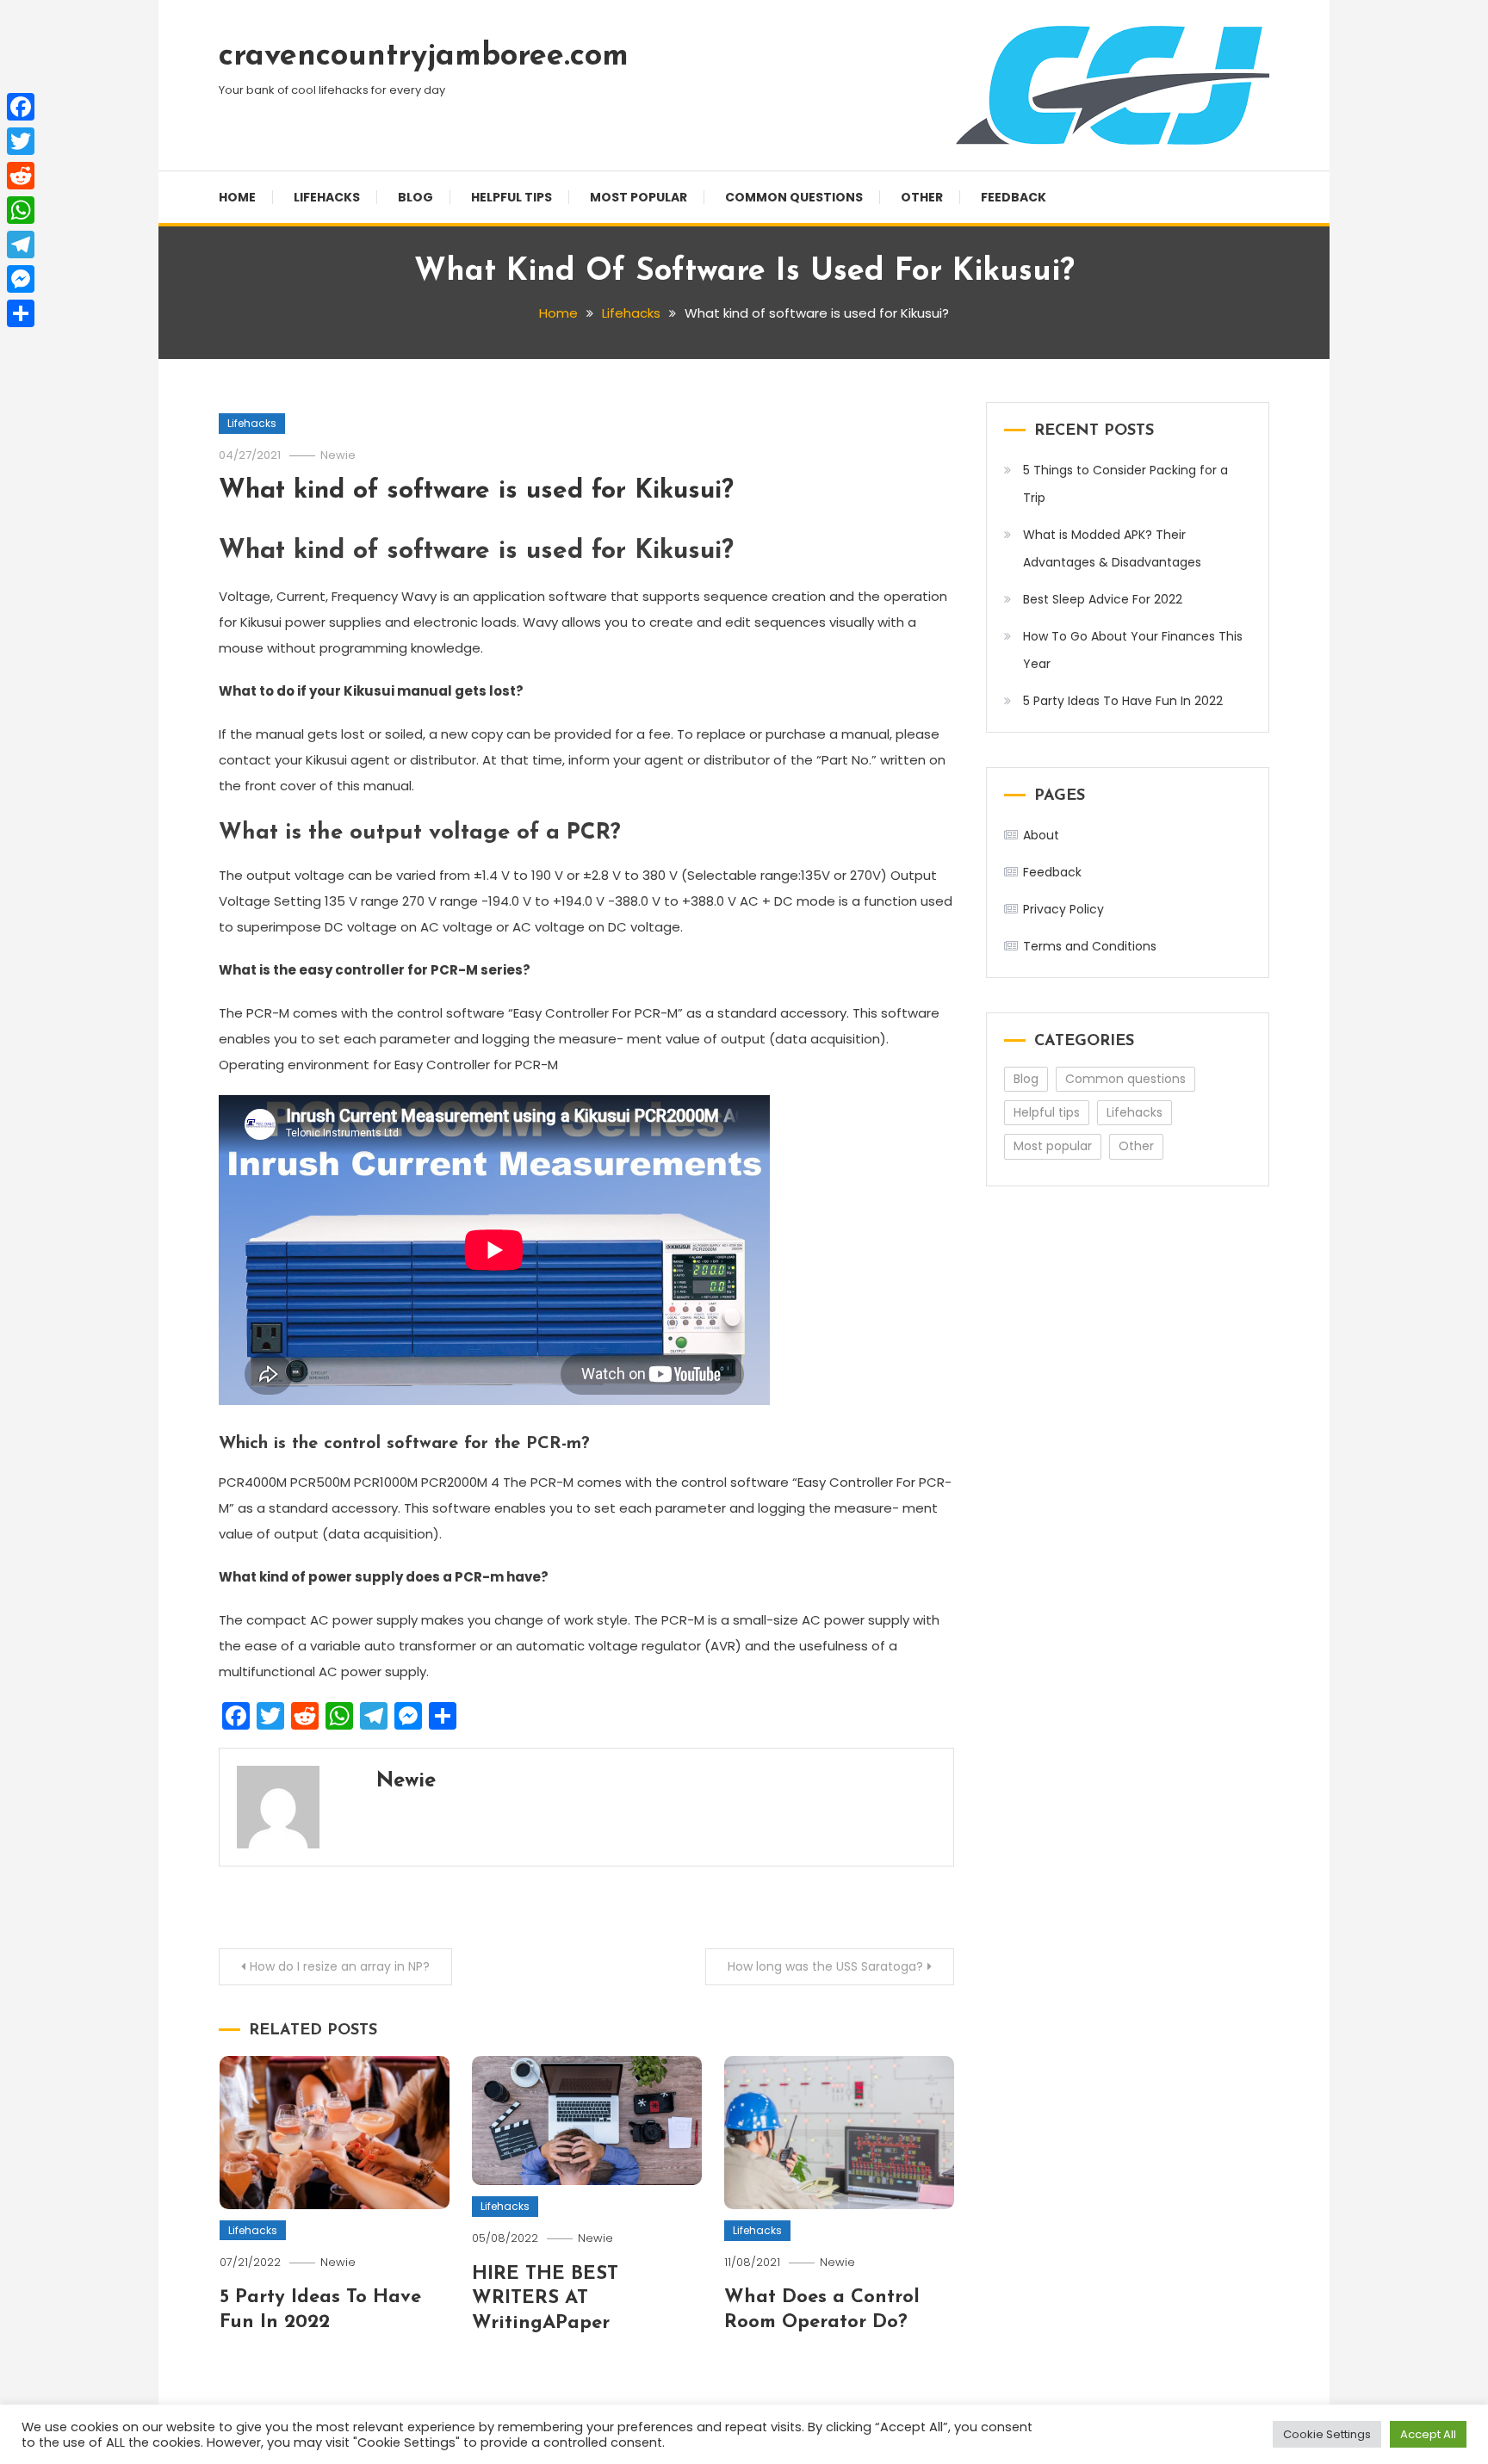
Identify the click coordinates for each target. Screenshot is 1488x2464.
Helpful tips (512, 197)
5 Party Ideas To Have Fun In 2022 (1123, 701)
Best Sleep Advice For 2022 (1103, 599)
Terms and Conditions (1090, 946)
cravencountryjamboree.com (424, 57)
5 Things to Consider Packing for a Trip (1125, 484)
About (1041, 835)
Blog (415, 197)
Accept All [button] (1428, 2434)
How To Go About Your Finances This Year (1133, 650)
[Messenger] (21, 279)
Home (237, 197)
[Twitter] (21, 141)
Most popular (639, 197)
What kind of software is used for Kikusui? (476, 491)
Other (922, 197)
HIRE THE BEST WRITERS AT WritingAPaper (545, 2299)
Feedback (1014, 197)
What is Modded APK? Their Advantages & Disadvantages (1112, 548)
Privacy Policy (1063, 909)
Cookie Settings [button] (1327, 2434)
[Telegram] (21, 245)
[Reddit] (21, 176)
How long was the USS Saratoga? (825, 1966)
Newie (338, 455)
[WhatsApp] (21, 210)
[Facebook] (21, 107)
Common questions (794, 197)
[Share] (21, 313)
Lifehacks (327, 197)
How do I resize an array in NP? (340, 1966)
